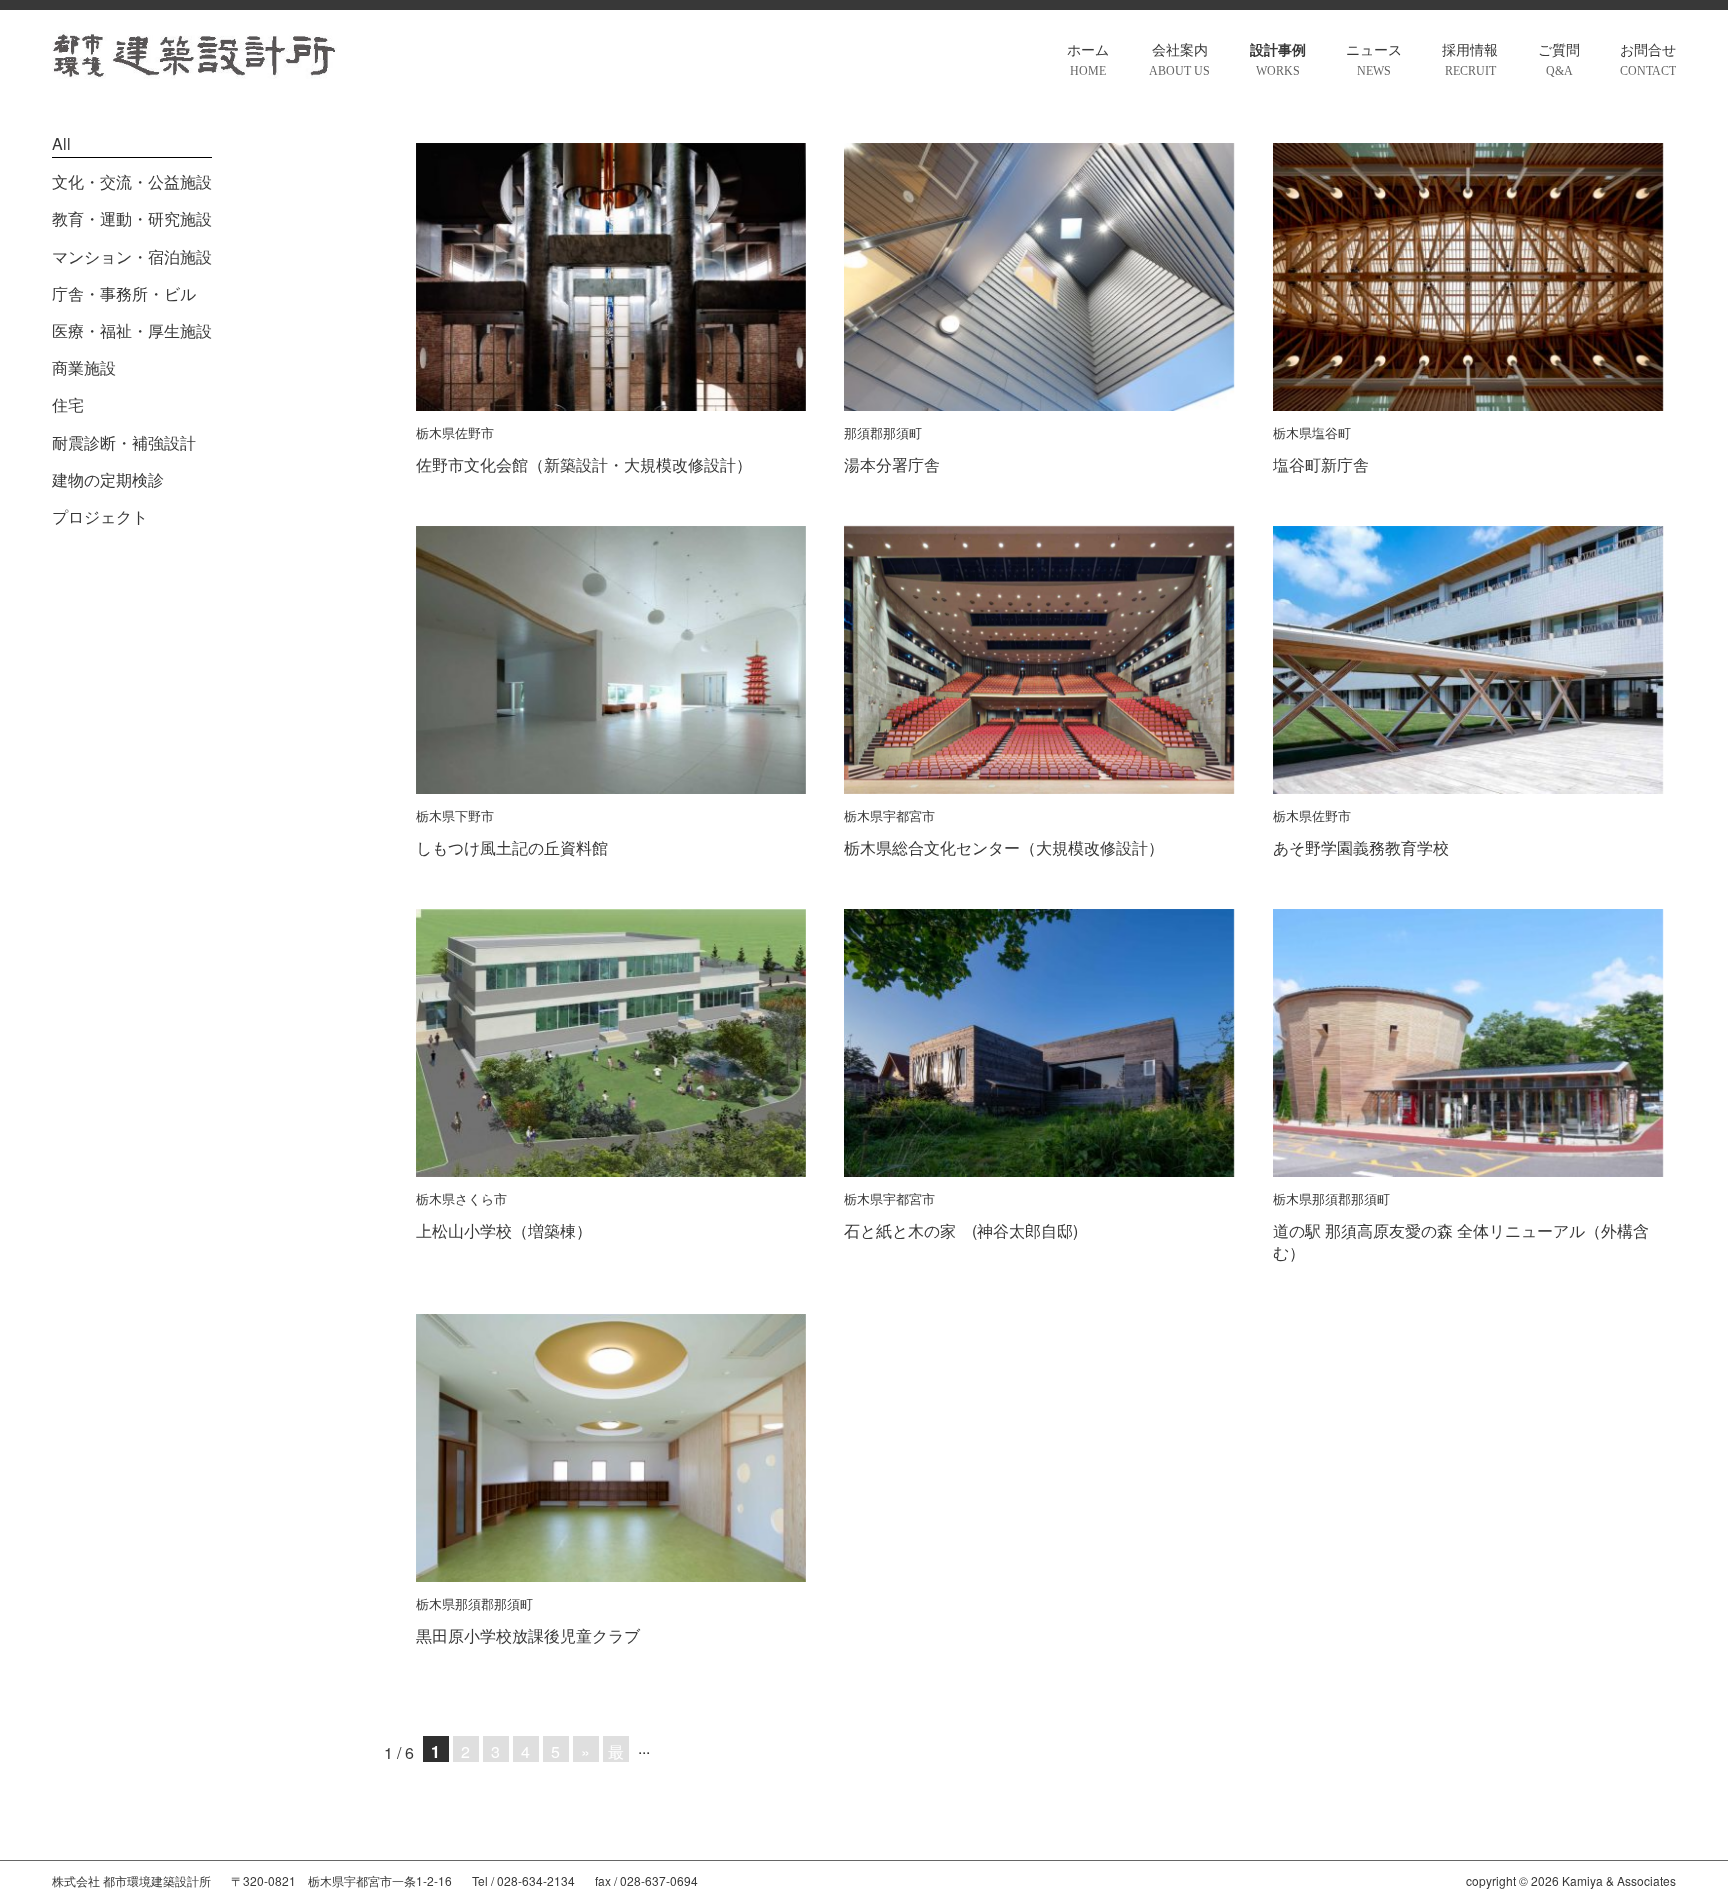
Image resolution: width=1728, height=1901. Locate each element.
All (61, 143)
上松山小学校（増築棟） (504, 1230)
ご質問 (1559, 60)
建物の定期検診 (108, 479)
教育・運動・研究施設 (132, 218)
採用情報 (1470, 60)
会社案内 (1179, 60)
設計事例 (1278, 60)
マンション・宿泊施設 (132, 256)
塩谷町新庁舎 (1321, 464)
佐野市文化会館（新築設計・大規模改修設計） (584, 464)
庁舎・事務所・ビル (124, 293)
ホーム (1088, 60)
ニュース (1374, 60)
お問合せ (1648, 60)
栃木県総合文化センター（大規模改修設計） (1004, 847)
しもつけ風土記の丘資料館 (512, 847)
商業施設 (84, 367)
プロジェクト (100, 516)
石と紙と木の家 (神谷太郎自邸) (961, 1230)
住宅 (68, 404)
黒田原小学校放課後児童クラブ (528, 1635)
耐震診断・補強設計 (124, 442)
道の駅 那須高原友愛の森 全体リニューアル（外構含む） (1461, 1241)
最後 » (616, 1751)
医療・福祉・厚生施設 (132, 330)
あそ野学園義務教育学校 (1361, 847)
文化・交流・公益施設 (132, 181)
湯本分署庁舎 (892, 464)
